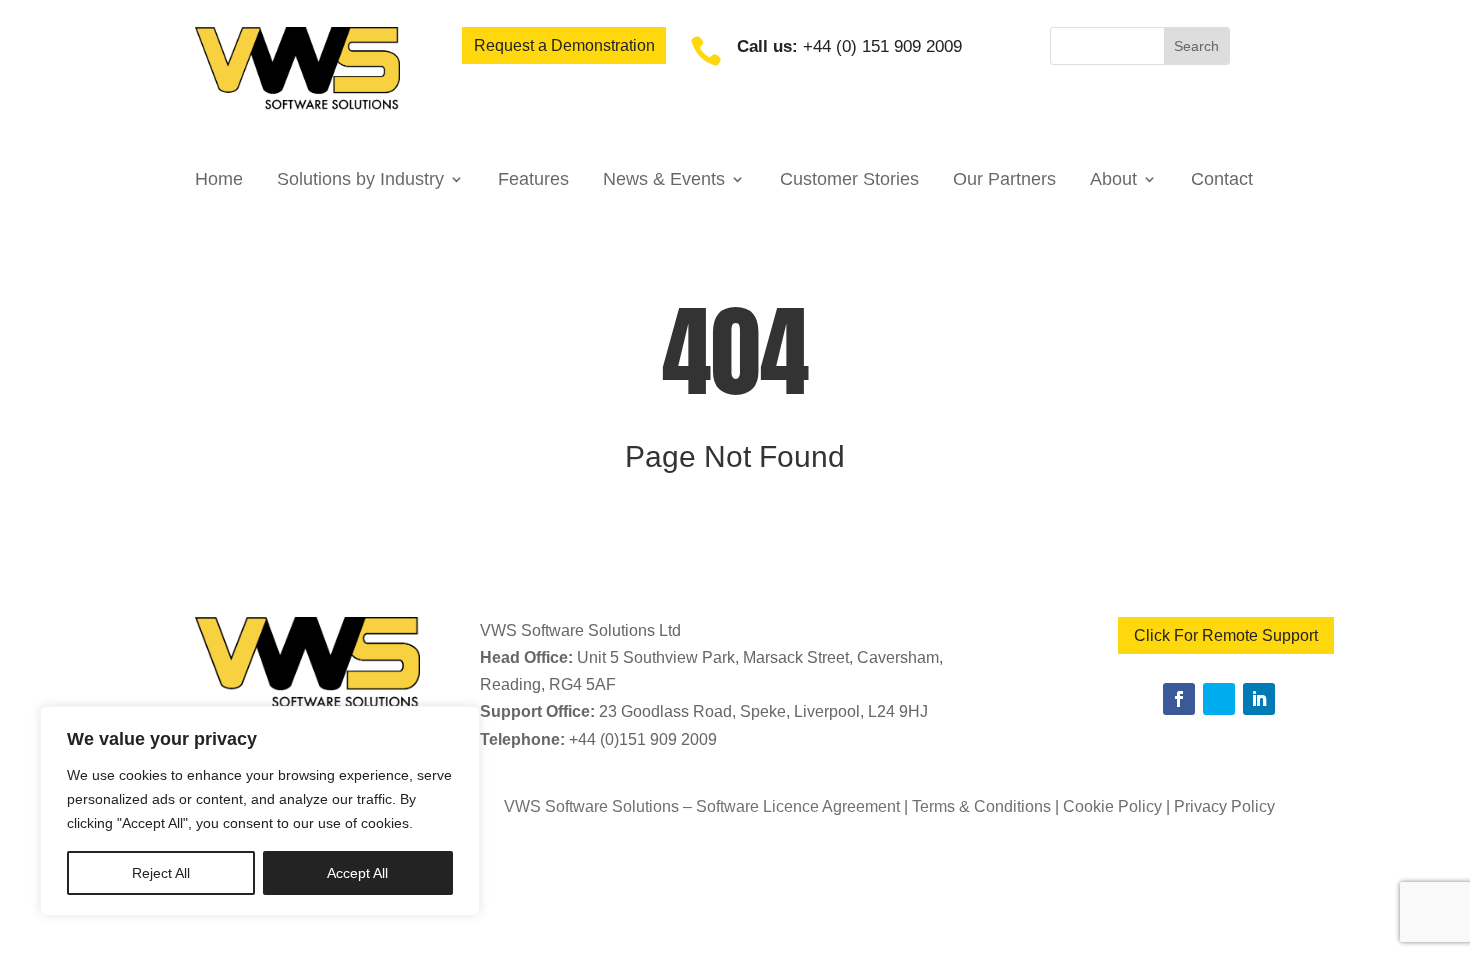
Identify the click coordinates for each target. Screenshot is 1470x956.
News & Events (664, 180)
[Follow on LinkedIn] (1259, 699)
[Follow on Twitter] (1219, 699)
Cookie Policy (1112, 806)
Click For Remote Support (1226, 635)
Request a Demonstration (564, 45)
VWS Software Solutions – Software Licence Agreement (702, 806)
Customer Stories (849, 180)
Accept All (357, 873)
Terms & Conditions (981, 806)
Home (219, 180)
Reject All (161, 873)
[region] (260, 811)
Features (533, 180)
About (1113, 180)
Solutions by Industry (360, 180)
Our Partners (1004, 180)
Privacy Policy (1224, 806)
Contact (1222, 180)
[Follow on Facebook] (1179, 699)
